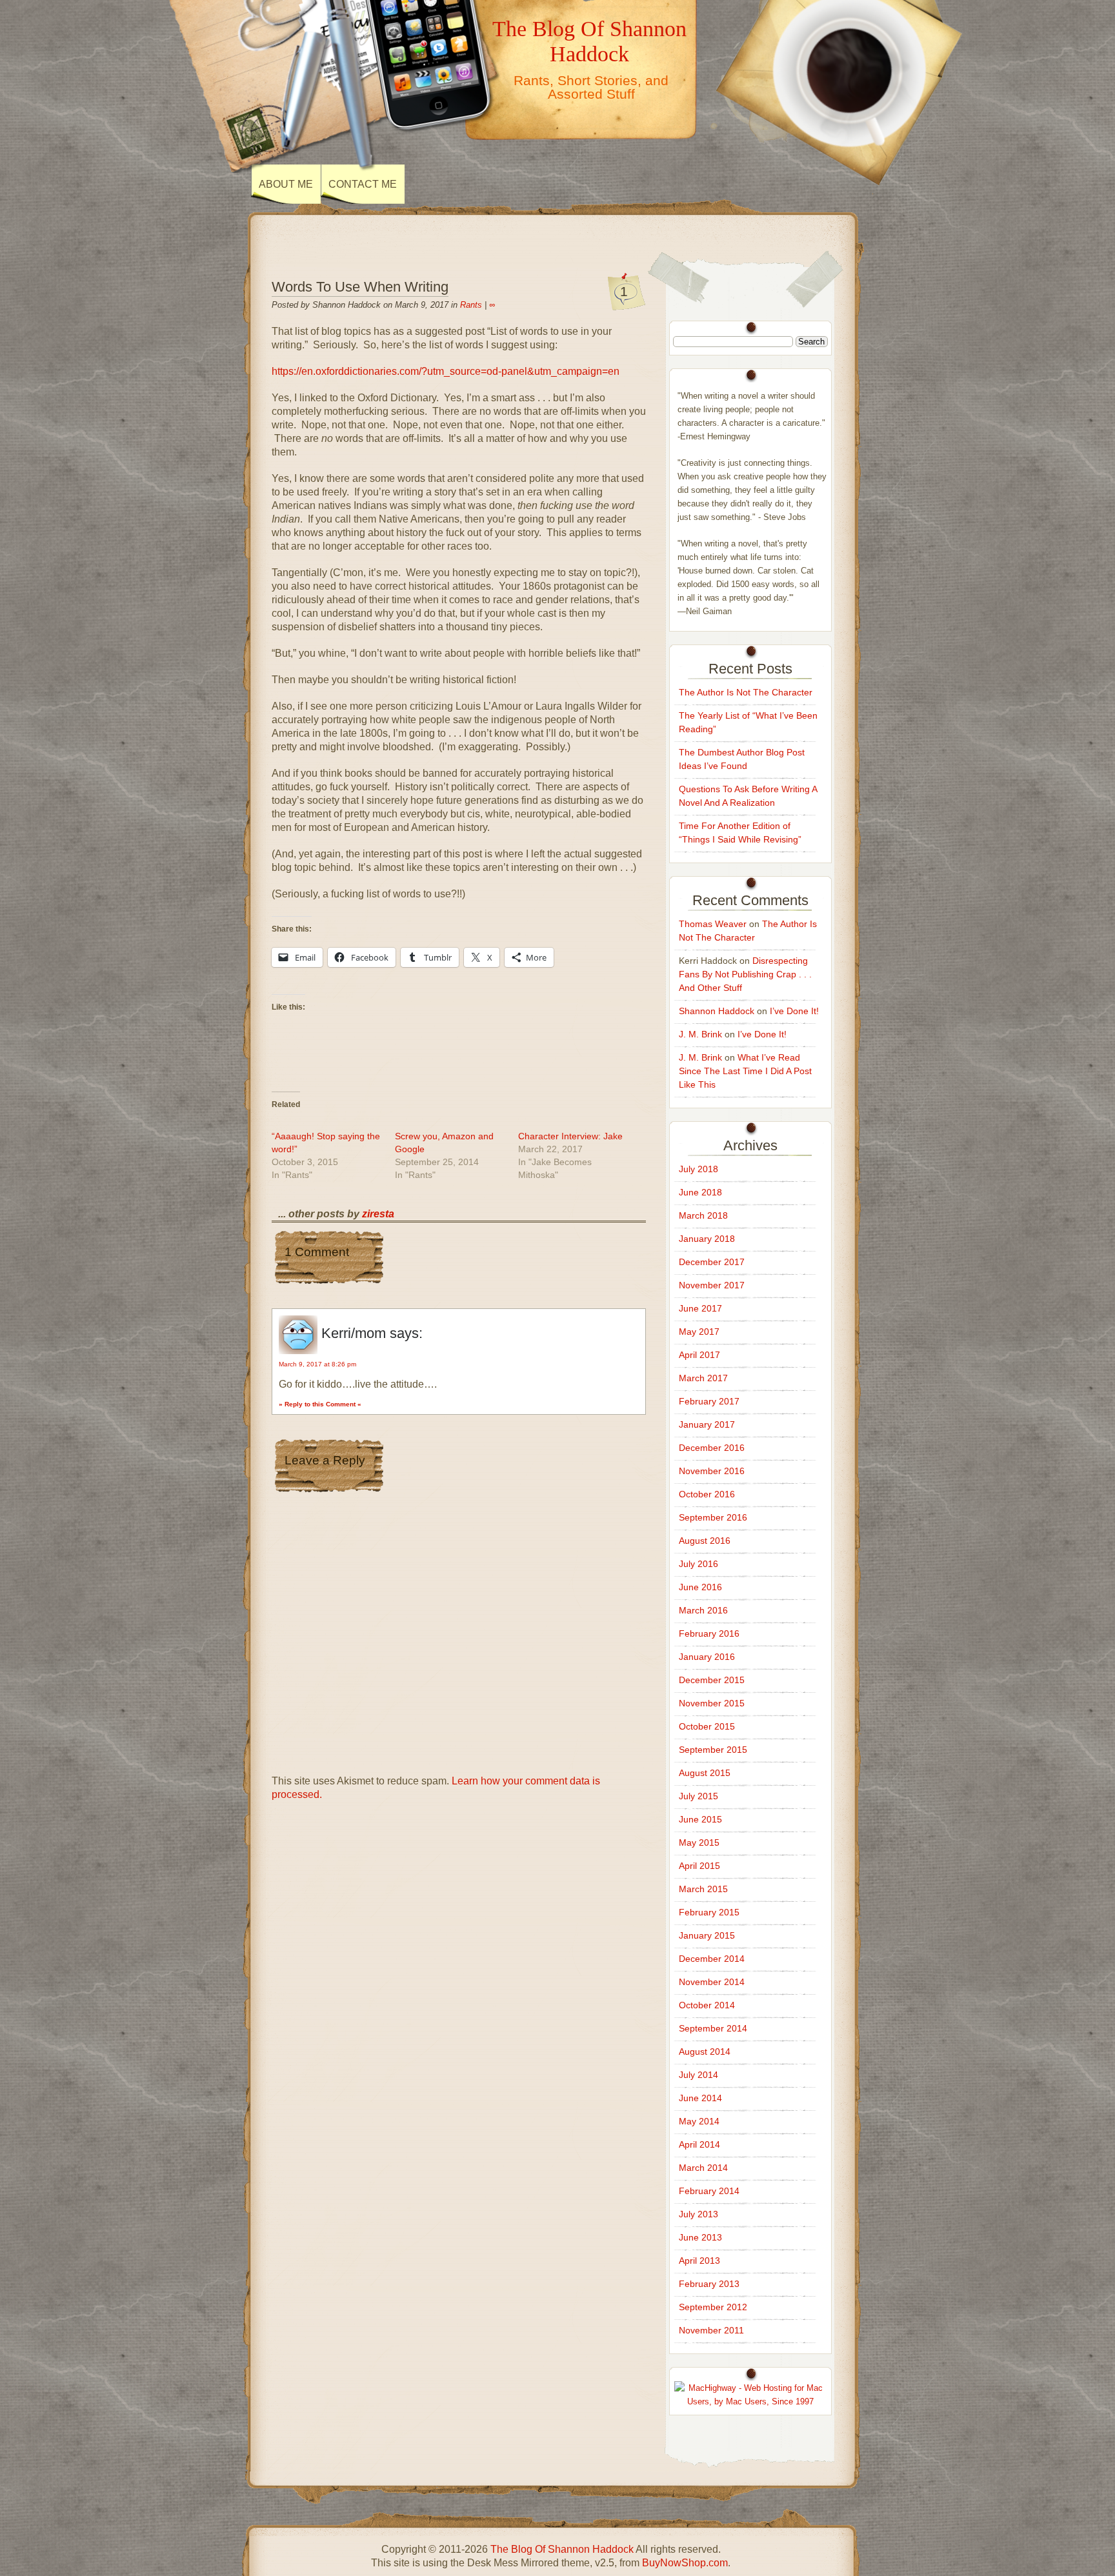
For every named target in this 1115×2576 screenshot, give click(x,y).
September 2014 (713, 2028)
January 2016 (707, 1657)
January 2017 (707, 1424)
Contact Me (363, 184)
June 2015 (700, 1819)
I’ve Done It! (794, 1011)
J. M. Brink (700, 1034)
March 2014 (703, 2168)
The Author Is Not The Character (746, 692)
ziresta (378, 1214)
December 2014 (712, 1959)
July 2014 (698, 2075)
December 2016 (712, 1448)
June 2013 (700, 2237)
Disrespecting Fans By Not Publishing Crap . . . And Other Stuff (745, 974)
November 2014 (712, 1982)
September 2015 (713, 1750)
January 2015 (707, 1935)
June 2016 (700, 1587)
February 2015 (709, 1912)
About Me (286, 184)
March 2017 (703, 1378)
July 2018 (698, 1169)
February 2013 (709, 2284)
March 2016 (703, 1610)
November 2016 (712, 1471)
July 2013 (698, 2214)
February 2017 (709, 1401)
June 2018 (700, 1192)
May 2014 (699, 2121)
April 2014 (699, 2144)
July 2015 (698, 1796)
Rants (471, 305)
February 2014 (709, 2191)
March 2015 (703, 1889)
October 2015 (707, 1726)
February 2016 (709, 1633)
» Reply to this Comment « (320, 1404)
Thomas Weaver (713, 924)
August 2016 (705, 1541)
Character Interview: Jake (570, 1136)
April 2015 (699, 1866)
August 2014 (705, 2052)
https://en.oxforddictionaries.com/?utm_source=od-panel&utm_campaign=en (446, 371)
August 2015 (705, 1773)
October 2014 (707, 2005)
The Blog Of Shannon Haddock (589, 41)
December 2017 (712, 1262)
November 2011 (711, 2330)
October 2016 (707, 1494)
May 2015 (699, 1842)
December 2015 (712, 1680)
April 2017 (699, 1355)
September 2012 (713, 2307)
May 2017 (699, 1332)
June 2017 (700, 1308)
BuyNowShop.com (685, 2563)
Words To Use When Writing (360, 287)
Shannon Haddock (717, 1011)
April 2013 (699, 2261)
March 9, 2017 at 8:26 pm (317, 1364)
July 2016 (698, 1564)
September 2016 (713, 1517)
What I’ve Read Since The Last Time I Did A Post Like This (745, 1071)
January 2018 (707, 1239)
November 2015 (712, 1703)
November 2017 (712, 1285)
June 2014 (700, 2098)
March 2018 (703, 1215)
